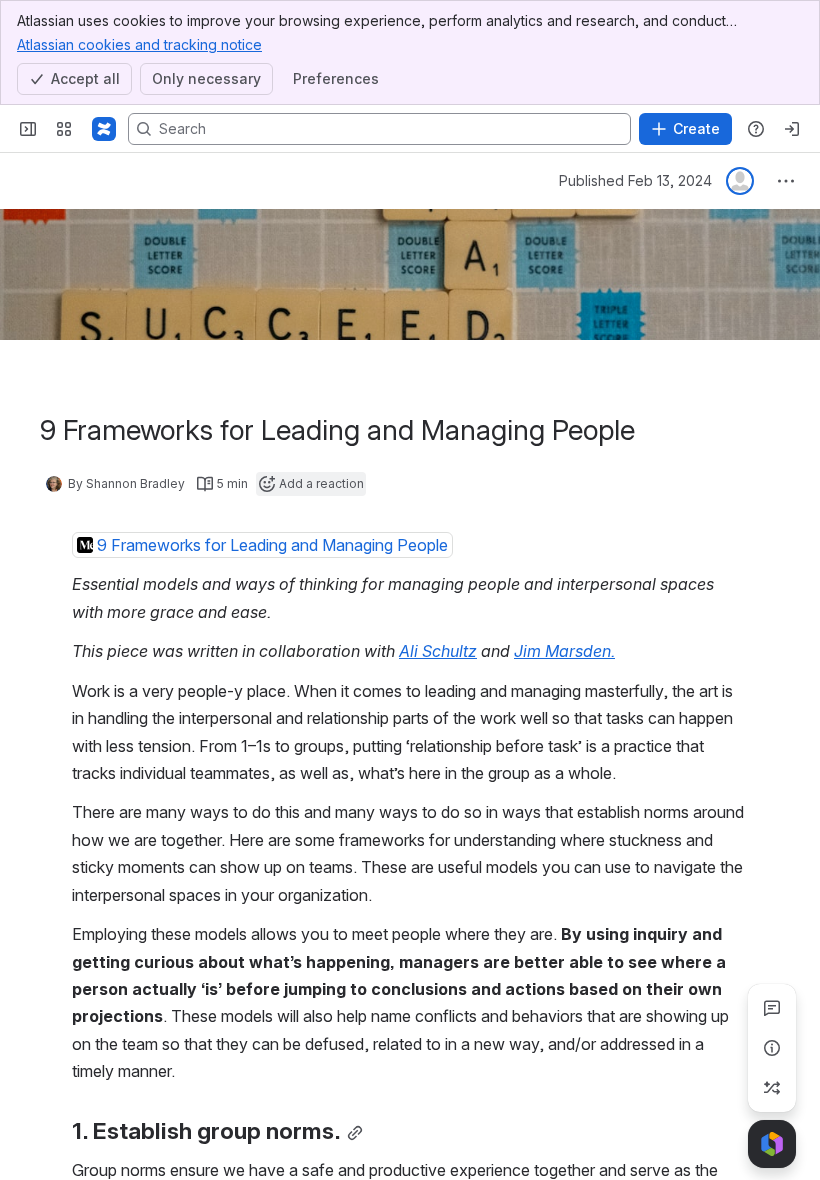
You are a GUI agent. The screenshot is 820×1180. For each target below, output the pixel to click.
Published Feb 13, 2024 (635, 180)
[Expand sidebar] (28, 129)
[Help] (756, 129)
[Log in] (792, 129)
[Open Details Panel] (772, 1048)
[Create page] (772, 1088)
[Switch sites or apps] (64, 129)
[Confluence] (104, 129)
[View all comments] (772, 1008)
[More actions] (786, 181)
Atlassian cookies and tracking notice (139, 44)
